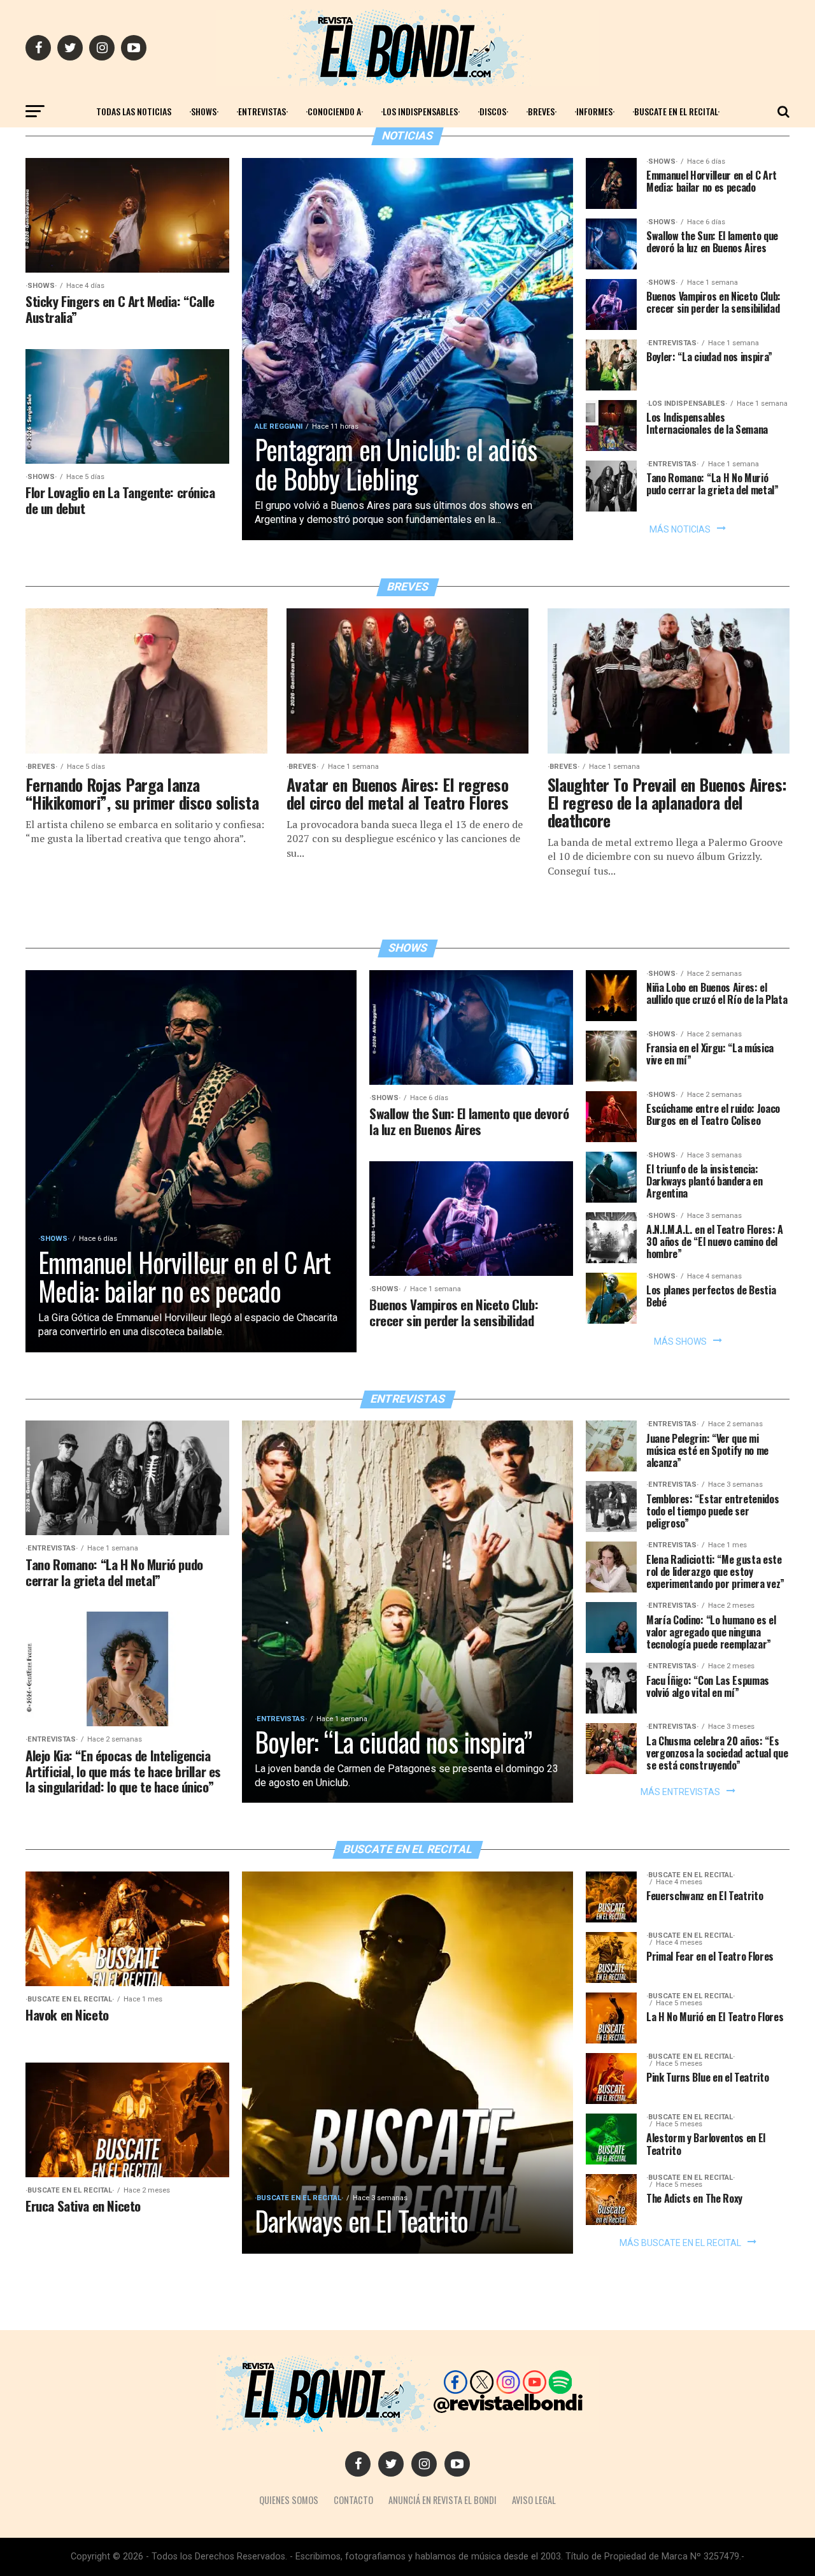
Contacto (353, 2500)
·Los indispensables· (420, 111)
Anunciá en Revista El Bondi (443, 2500)
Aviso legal (534, 2500)
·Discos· (493, 111)
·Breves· (541, 111)
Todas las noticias (134, 111)
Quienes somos (289, 2500)
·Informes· (594, 111)
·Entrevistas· (262, 111)
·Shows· (204, 111)
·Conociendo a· (334, 111)
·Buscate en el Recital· (676, 111)
